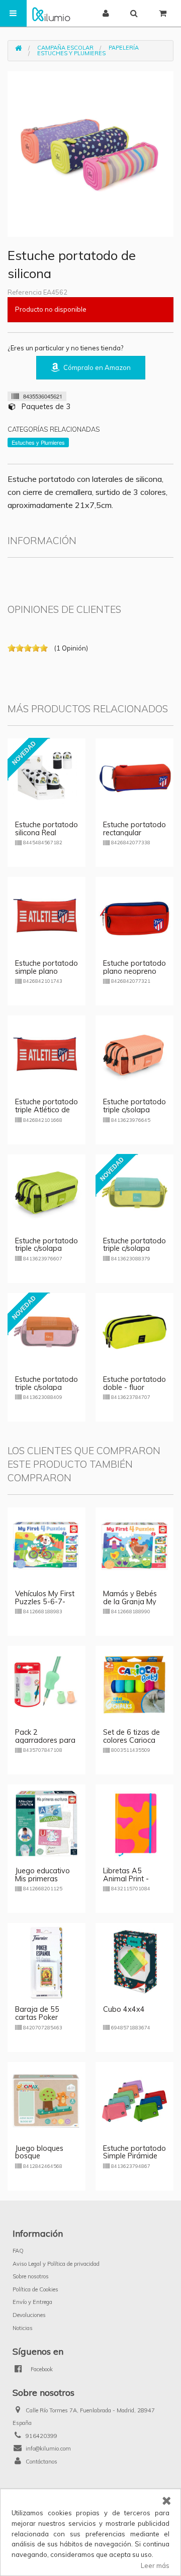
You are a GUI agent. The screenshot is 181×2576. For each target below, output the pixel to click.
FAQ (18, 2251)
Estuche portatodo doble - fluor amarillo (134, 1387)
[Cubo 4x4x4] (134, 1961)
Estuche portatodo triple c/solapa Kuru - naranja (134, 1110)
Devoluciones (29, 2315)
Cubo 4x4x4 (124, 2009)
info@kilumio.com (48, 2449)
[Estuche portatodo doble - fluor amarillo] (134, 1331)
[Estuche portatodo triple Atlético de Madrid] (47, 1054)
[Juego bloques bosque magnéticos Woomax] (47, 2100)
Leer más (155, 2565)
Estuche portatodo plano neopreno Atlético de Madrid (134, 971)
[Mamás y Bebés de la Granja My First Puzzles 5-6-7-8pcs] (134, 1545)
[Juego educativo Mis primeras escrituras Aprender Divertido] (47, 1823)
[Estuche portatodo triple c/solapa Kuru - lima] (47, 1192)
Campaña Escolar (65, 48)
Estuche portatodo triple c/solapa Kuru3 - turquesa (134, 1249)
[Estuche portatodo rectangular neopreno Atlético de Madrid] (134, 777)
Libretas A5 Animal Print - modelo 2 (126, 1879)
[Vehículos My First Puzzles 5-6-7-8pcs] (47, 1545)
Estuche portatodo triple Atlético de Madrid (47, 1110)
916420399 (41, 2436)
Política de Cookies (35, 2289)
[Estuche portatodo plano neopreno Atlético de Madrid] (134, 915)
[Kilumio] (51, 13)
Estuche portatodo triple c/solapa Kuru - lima (47, 1249)
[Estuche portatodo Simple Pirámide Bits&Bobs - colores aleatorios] (134, 2100)
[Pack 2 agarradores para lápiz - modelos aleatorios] (47, 1684)
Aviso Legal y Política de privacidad (56, 2264)
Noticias (23, 2328)
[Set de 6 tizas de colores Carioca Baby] (134, 1684)
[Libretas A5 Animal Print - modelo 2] (134, 1823)
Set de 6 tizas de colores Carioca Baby (131, 1740)
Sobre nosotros (31, 2276)
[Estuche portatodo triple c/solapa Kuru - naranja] (134, 1054)
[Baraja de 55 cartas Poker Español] (47, 1961)
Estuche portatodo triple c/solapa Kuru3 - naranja (47, 1387)
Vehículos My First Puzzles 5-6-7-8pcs (45, 1602)
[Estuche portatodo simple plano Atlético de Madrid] (47, 915)
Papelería (124, 48)
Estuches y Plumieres (71, 53)
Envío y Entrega (32, 2302)
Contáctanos (41, 2462)
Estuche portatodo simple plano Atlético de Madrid (47, 971)
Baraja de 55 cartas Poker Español (37, 2017)
